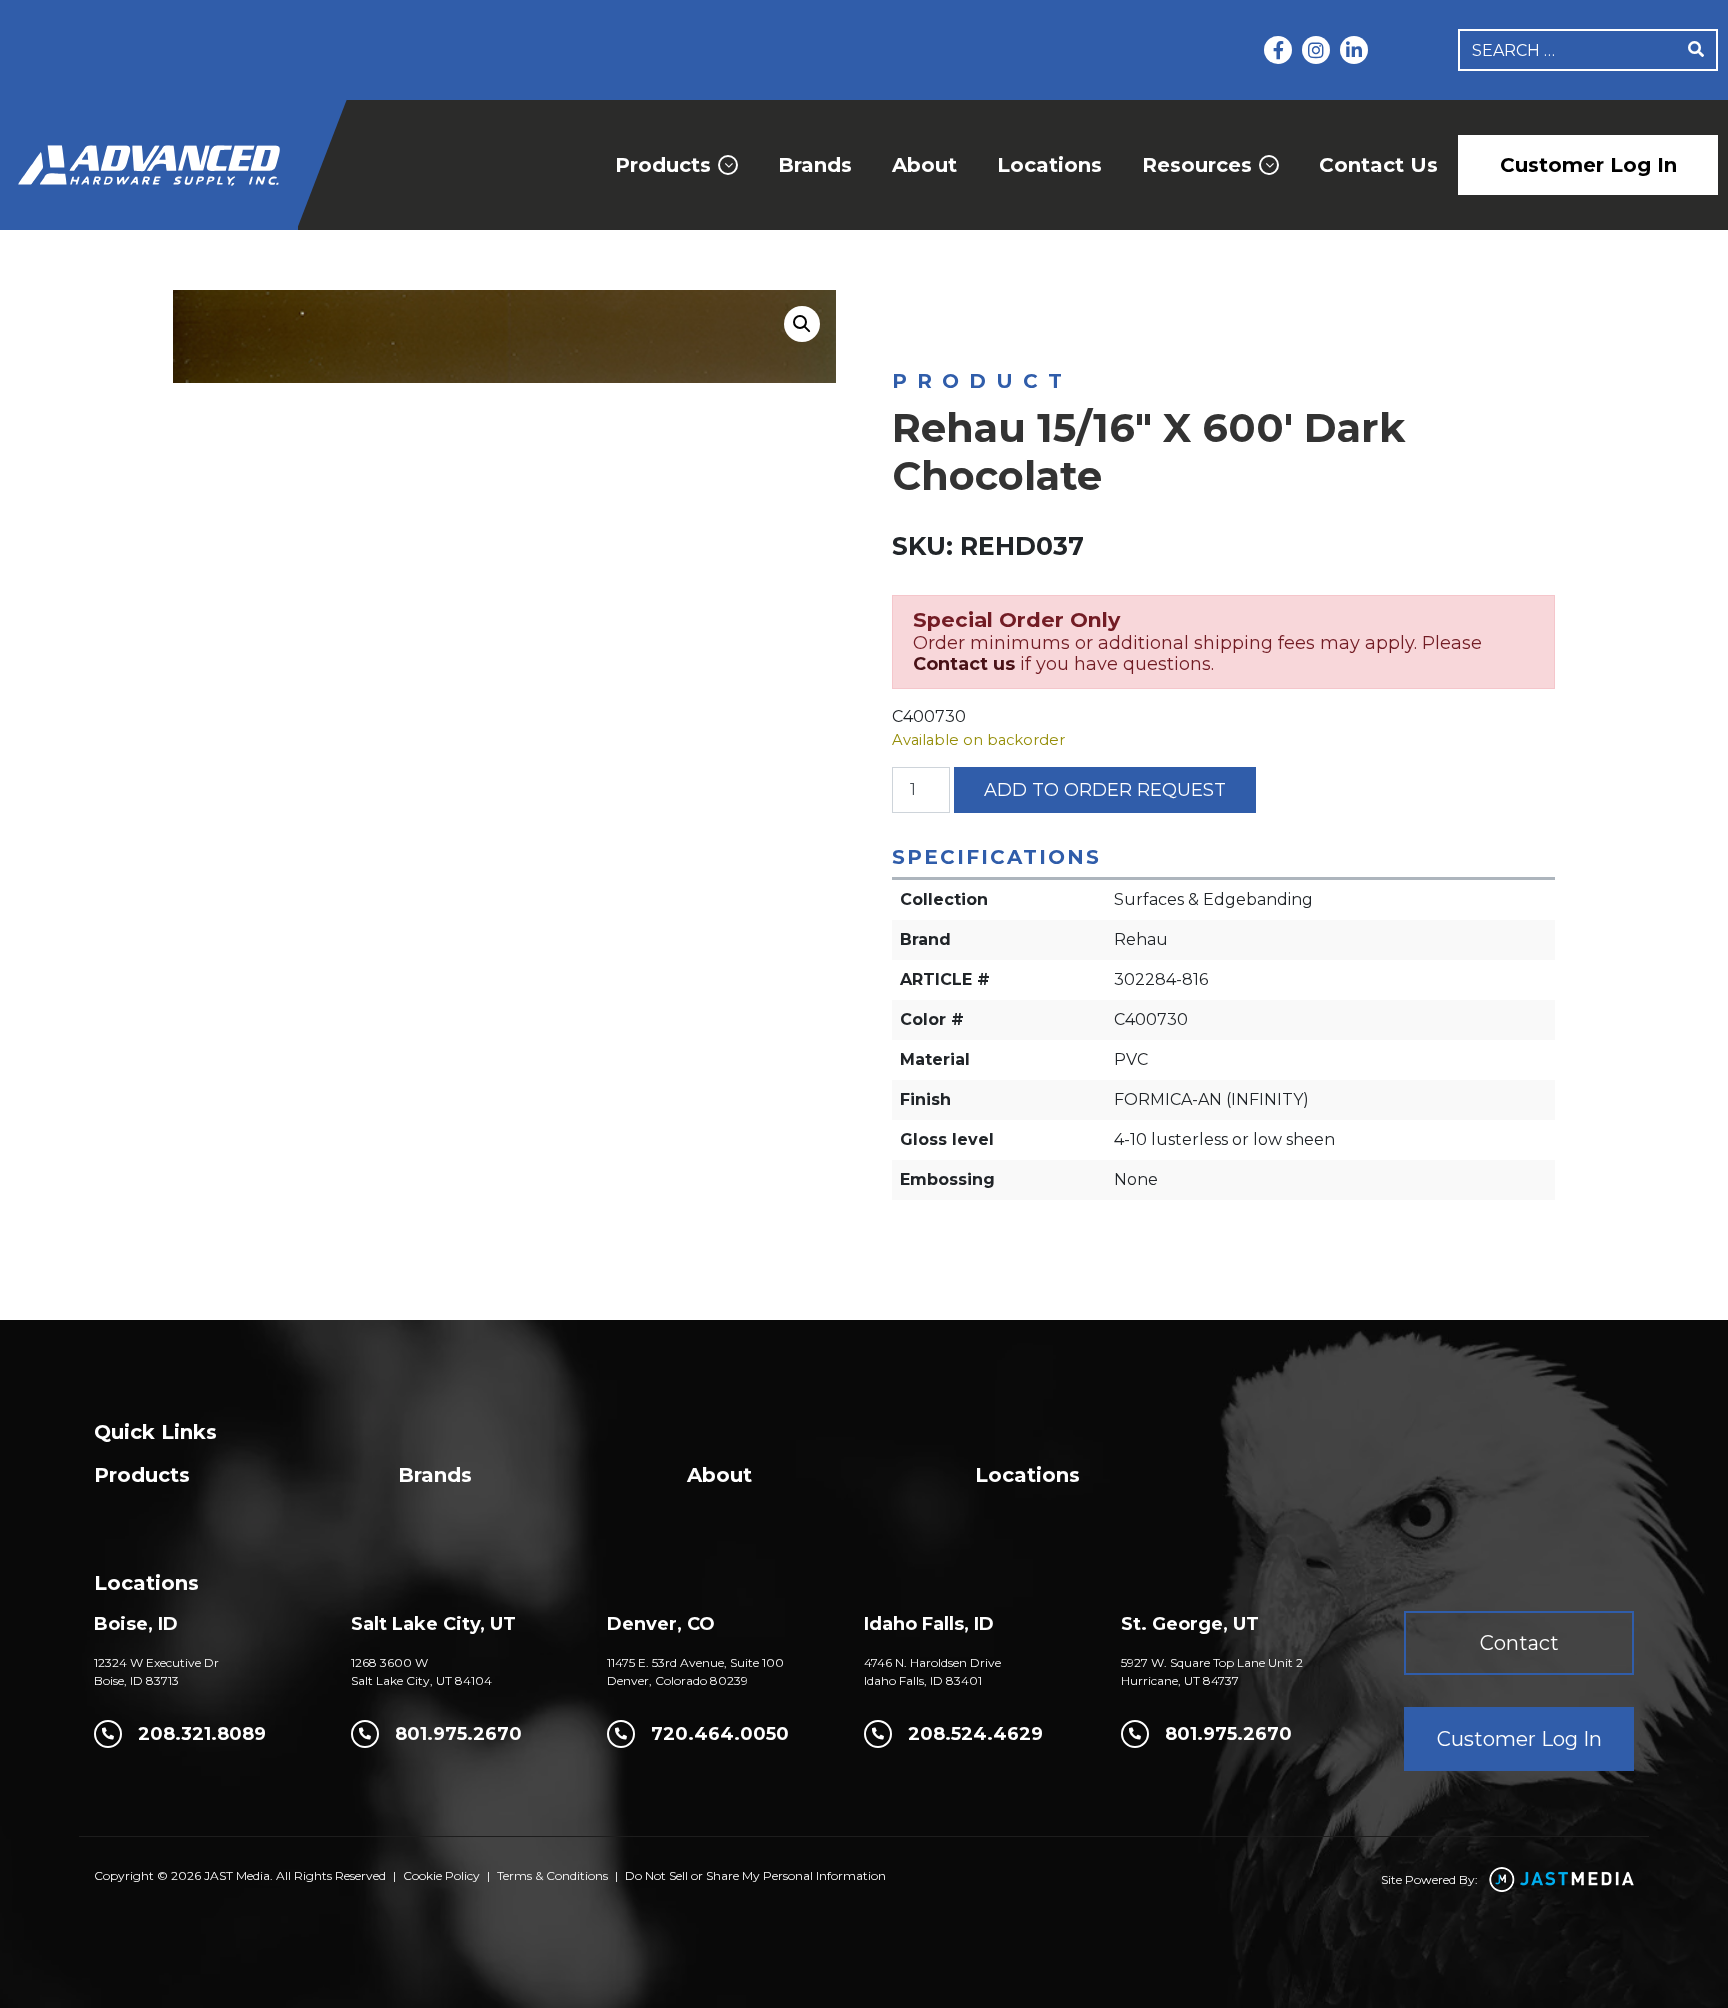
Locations (1049, 165)
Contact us (964, 664)
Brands (815, 165)
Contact (1519, 1643)
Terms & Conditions (552, 1875)
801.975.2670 (458, 1734)
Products (663, 165)
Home (912, 331)
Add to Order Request (1105, 790)
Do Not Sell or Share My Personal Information (755, 1875)
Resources (1197, 165)
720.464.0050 (720, 1734)
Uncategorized (1007, 331)
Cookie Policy (441, 1875)
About (924, 165)
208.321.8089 (202, 1734)
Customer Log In (1588, 165)
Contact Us (1378, 165)
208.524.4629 (975, 1734)
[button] (802, 324)
